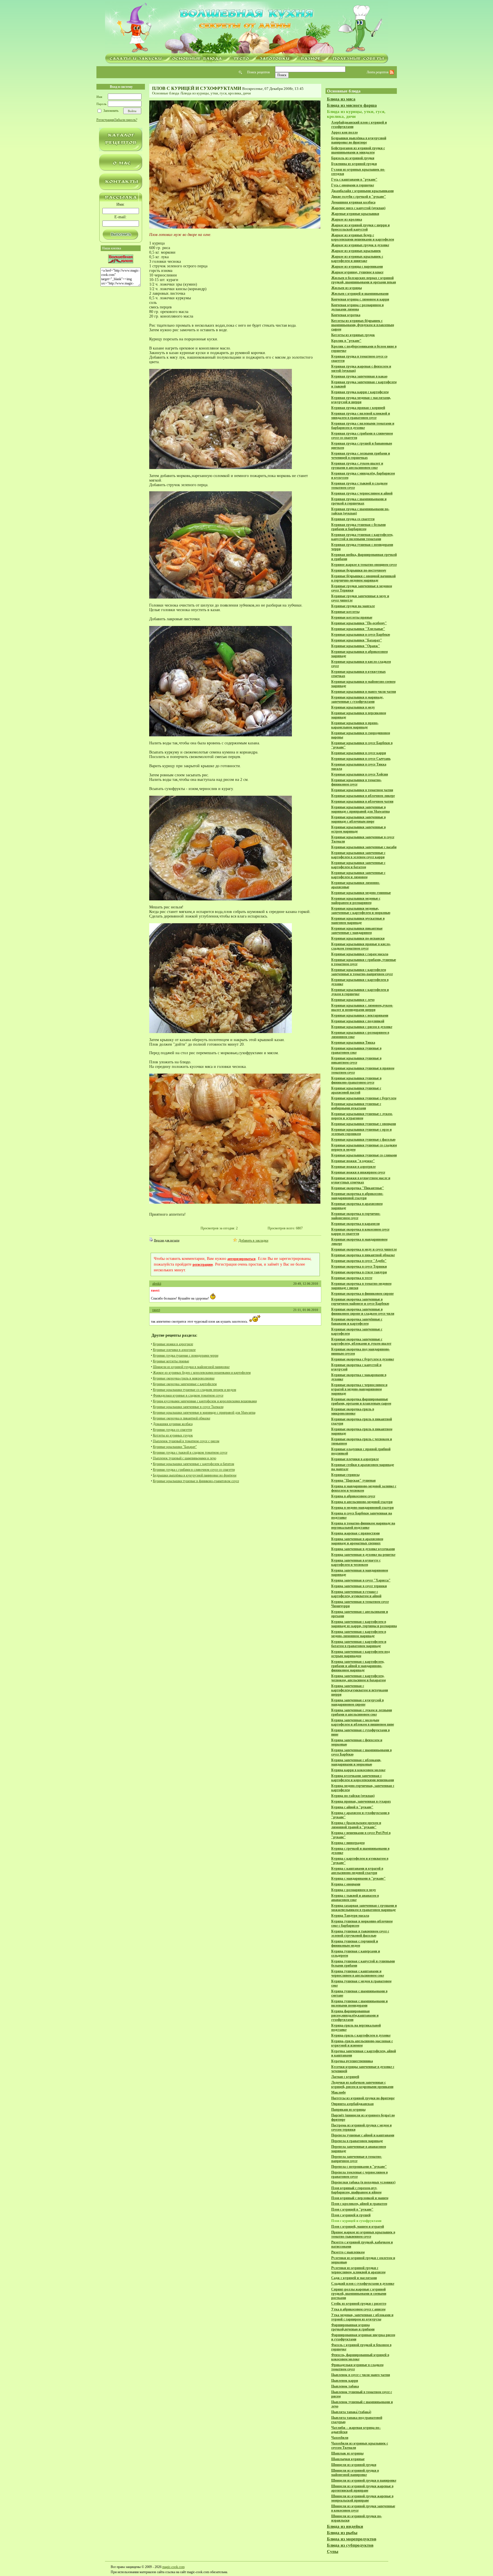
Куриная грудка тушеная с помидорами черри (186, 1355)
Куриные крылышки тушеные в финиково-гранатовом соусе (196, 1481)
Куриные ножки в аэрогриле (173, 1344)
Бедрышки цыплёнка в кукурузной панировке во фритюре (195, 1475)
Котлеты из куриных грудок (173, 1435)
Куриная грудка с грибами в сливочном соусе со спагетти (194, 1470)
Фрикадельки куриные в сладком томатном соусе (188, 1395)
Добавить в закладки (253, 1240)
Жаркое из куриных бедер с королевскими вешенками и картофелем (202, 1373)
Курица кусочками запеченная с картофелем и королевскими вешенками (205, 1401)
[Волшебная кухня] (246, 28)
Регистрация (105, 120)
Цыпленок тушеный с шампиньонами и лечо (185, 1458)
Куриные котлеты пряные (171, 1361)
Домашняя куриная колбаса (173, 1424)
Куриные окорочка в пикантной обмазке (182, 1418)
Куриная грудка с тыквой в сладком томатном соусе (190, 1452)
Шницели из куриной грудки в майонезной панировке (191, 1367)
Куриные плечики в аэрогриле (174, 1350)
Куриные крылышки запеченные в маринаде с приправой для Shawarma (204, 1413)
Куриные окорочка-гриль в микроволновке (184, 1378)
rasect (156, 1310)
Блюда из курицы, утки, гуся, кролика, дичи (216, 93)
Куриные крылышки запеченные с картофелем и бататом (194, 1464)
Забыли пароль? (126, 120)
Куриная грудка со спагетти (172, 1430)
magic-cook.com (173, 2567)
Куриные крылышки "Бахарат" (175, 1447)
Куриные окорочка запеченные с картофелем (185, 1384)
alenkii (157, 1284)
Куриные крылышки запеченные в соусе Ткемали (188, 1407)
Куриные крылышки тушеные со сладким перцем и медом (195, 1390)
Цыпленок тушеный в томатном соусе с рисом (186, 1441)
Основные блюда (166, 93)
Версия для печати (167, 1240)
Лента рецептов (378, 72)
